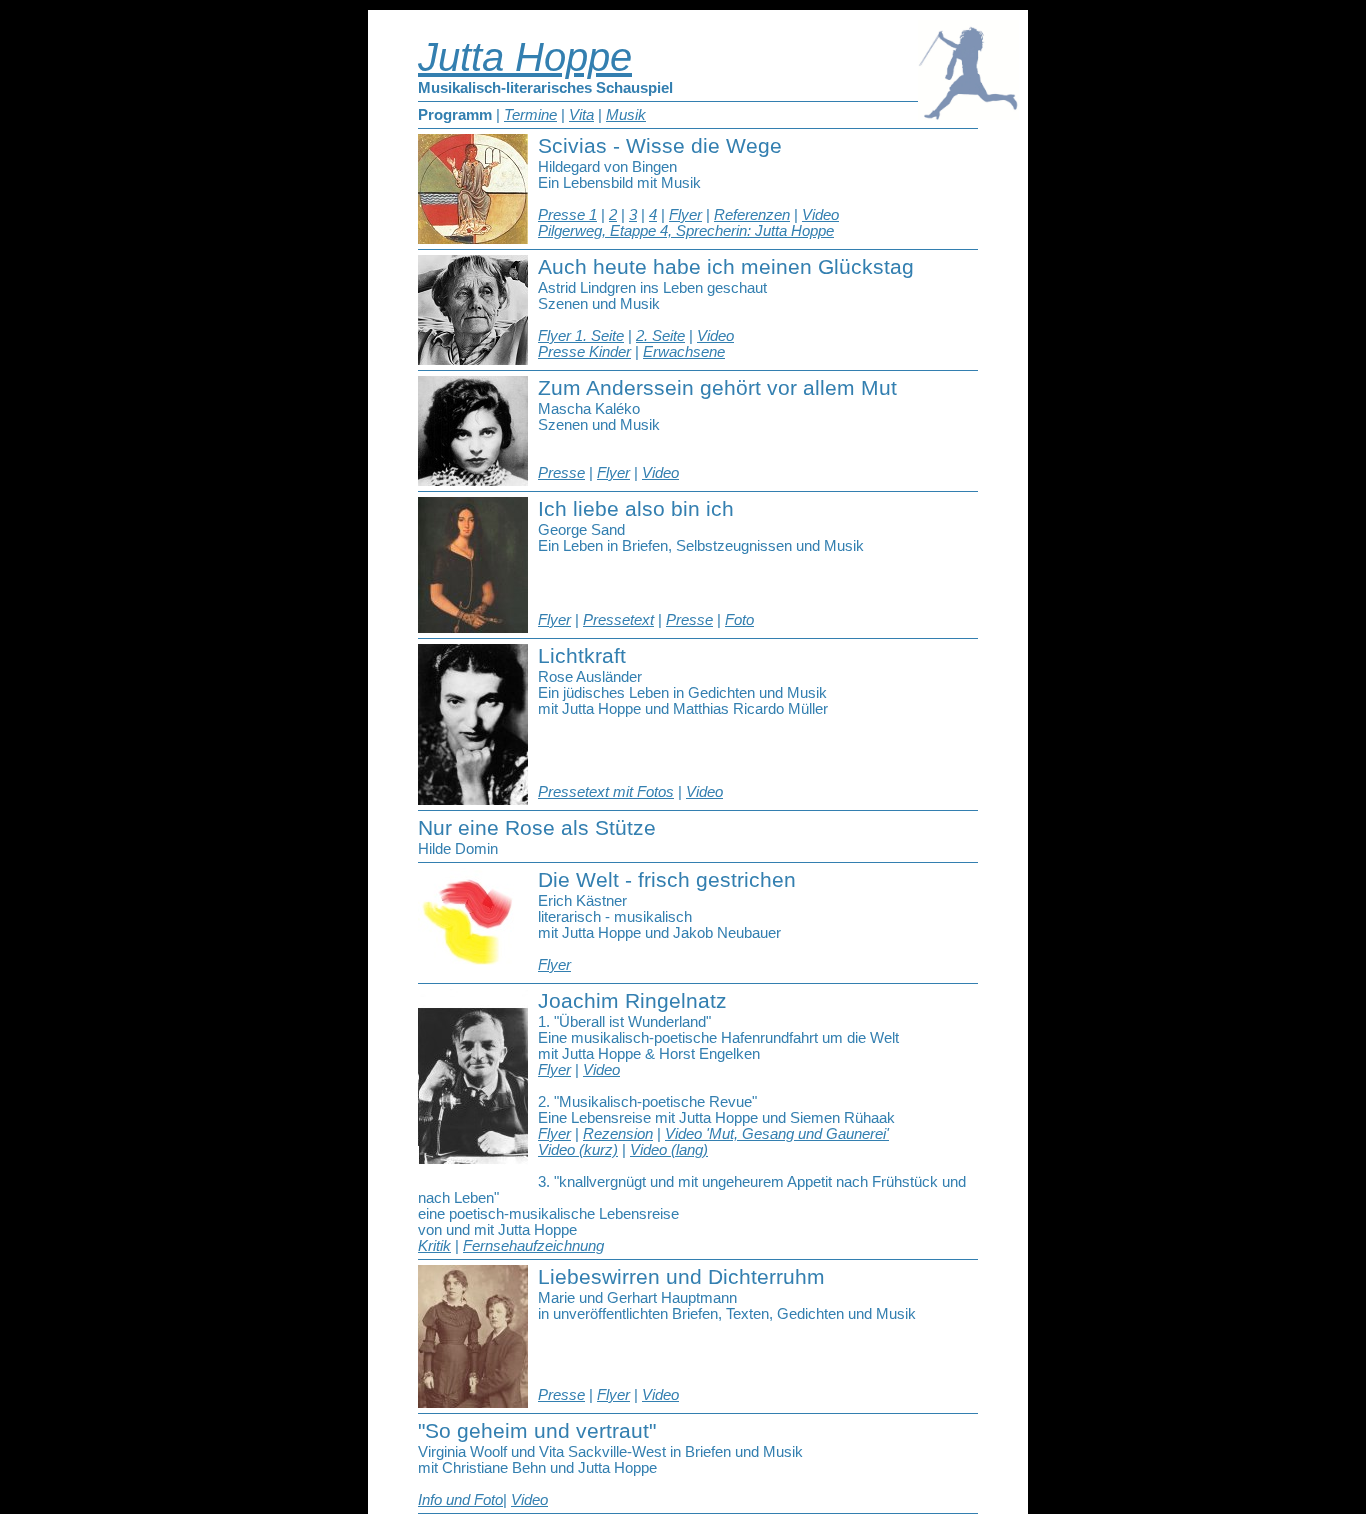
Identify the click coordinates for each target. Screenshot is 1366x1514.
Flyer (685, 215)
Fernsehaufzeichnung (533, 1246)
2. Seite (660, 336)
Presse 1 (567, 215)
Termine (530, 115)
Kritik (434, 1246)
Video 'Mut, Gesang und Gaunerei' (777, 1134)
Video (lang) (669, 1150)
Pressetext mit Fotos (606, 792)
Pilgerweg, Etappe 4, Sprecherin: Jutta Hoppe (686, 231)
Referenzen (752, 215)
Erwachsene (684, 352)
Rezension (618, 1134)
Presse (561, 473)
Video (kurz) (578, 1150)
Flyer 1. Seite (581, 336)
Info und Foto (460, 1500)
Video (820, 215)
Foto (739, 620)
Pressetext (618, 620)
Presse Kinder (584, 352)
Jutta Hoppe (525, 57)
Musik (626, 115)
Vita (581, 115)
